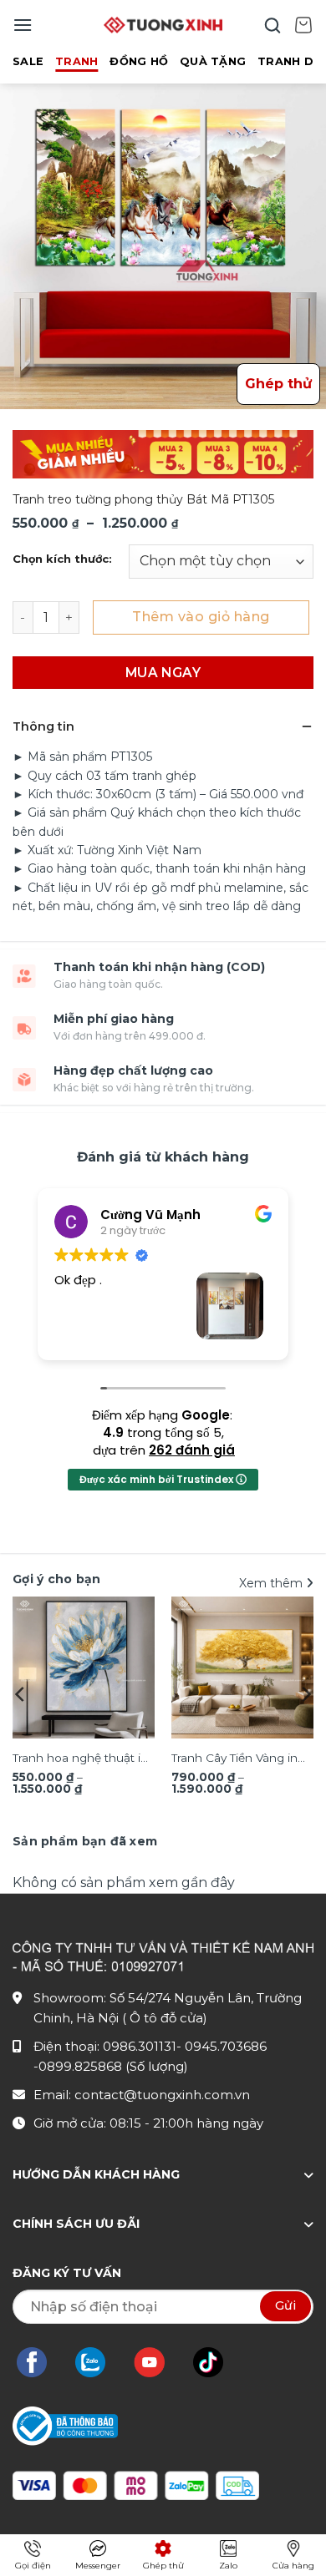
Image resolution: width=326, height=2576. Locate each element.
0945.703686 (226, 2046)
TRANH (76, 61)
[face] (40, 2362)
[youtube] (158, 2362)
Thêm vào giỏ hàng (201, 617)
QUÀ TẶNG (213, 61)
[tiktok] (216, 2362)
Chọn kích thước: (62, 559)
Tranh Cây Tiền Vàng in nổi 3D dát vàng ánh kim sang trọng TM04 (241, 1759)
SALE (28, 61)
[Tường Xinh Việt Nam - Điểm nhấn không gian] (163, 25)
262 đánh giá (192, 1450)
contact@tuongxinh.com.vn (162, 2095)
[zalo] (99, 2362)
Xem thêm (273, 1583)
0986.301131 (140, 2046)
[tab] (85, 1841)
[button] (23, 25)
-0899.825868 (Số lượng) (111, 2066)
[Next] (305, 1694)
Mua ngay (163, 673)
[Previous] (21, 1694)
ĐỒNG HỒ (139, 61)
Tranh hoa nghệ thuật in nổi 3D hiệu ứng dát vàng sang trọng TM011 (80, 1759)
